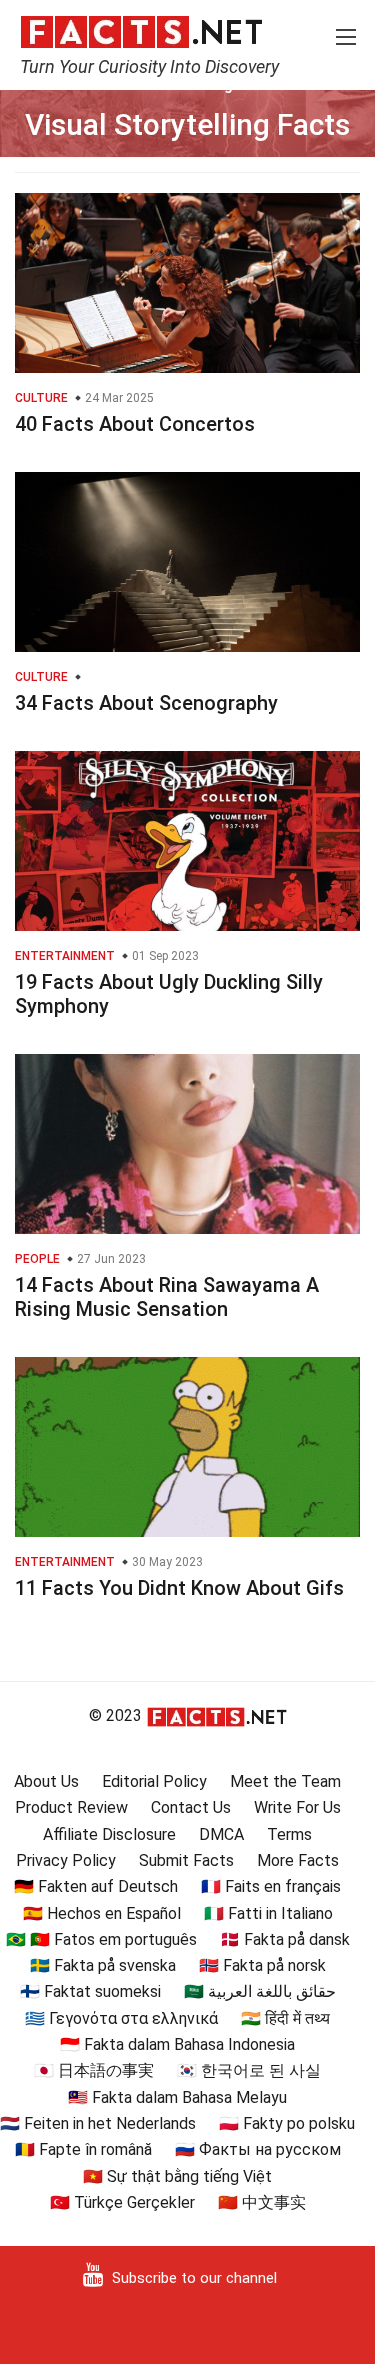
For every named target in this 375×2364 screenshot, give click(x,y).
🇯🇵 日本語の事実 (94, 2070)
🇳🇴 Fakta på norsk (262, 1965)
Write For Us (297, 1807)
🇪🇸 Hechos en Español (102, 1913)
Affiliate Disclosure (109, 1834)
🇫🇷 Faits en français (271, 1886)
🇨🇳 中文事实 (262, 2202)
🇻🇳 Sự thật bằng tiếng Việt (177, 2176)
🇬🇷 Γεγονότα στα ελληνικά (121, 2018)
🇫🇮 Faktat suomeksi (90, 1991)
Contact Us (191, 1807)
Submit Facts (186, 1860)
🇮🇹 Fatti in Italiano (268, 1913)
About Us (46, 1781)
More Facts (298, 1860)
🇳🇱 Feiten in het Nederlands (98, 2123)
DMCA (221, 1834)
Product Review (71, 1807)
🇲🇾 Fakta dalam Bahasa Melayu (177, 2097)
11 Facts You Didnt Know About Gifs (179, 1588)
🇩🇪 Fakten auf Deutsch (96, 1886)
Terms (289, 1834)
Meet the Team (285, 1781)
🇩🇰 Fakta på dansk (285, 1939)
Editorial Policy (154, 1781)
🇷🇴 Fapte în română (83, 2149)
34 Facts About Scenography (146, 703)
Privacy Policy (66, 1860)
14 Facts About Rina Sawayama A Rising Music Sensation (167, 1297)
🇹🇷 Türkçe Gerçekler (122, 2202)
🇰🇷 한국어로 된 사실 (249, 2070)
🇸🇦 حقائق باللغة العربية (260, 1991)
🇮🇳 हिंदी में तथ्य (285, 2018)
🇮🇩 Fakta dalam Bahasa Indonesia (177, 2044)
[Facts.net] (141, 31)
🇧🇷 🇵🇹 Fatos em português (101, 1939)
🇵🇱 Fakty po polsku (287, 2123)
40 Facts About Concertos (135, 424)
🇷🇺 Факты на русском (258, 2149)
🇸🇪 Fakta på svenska (103, 1965)
